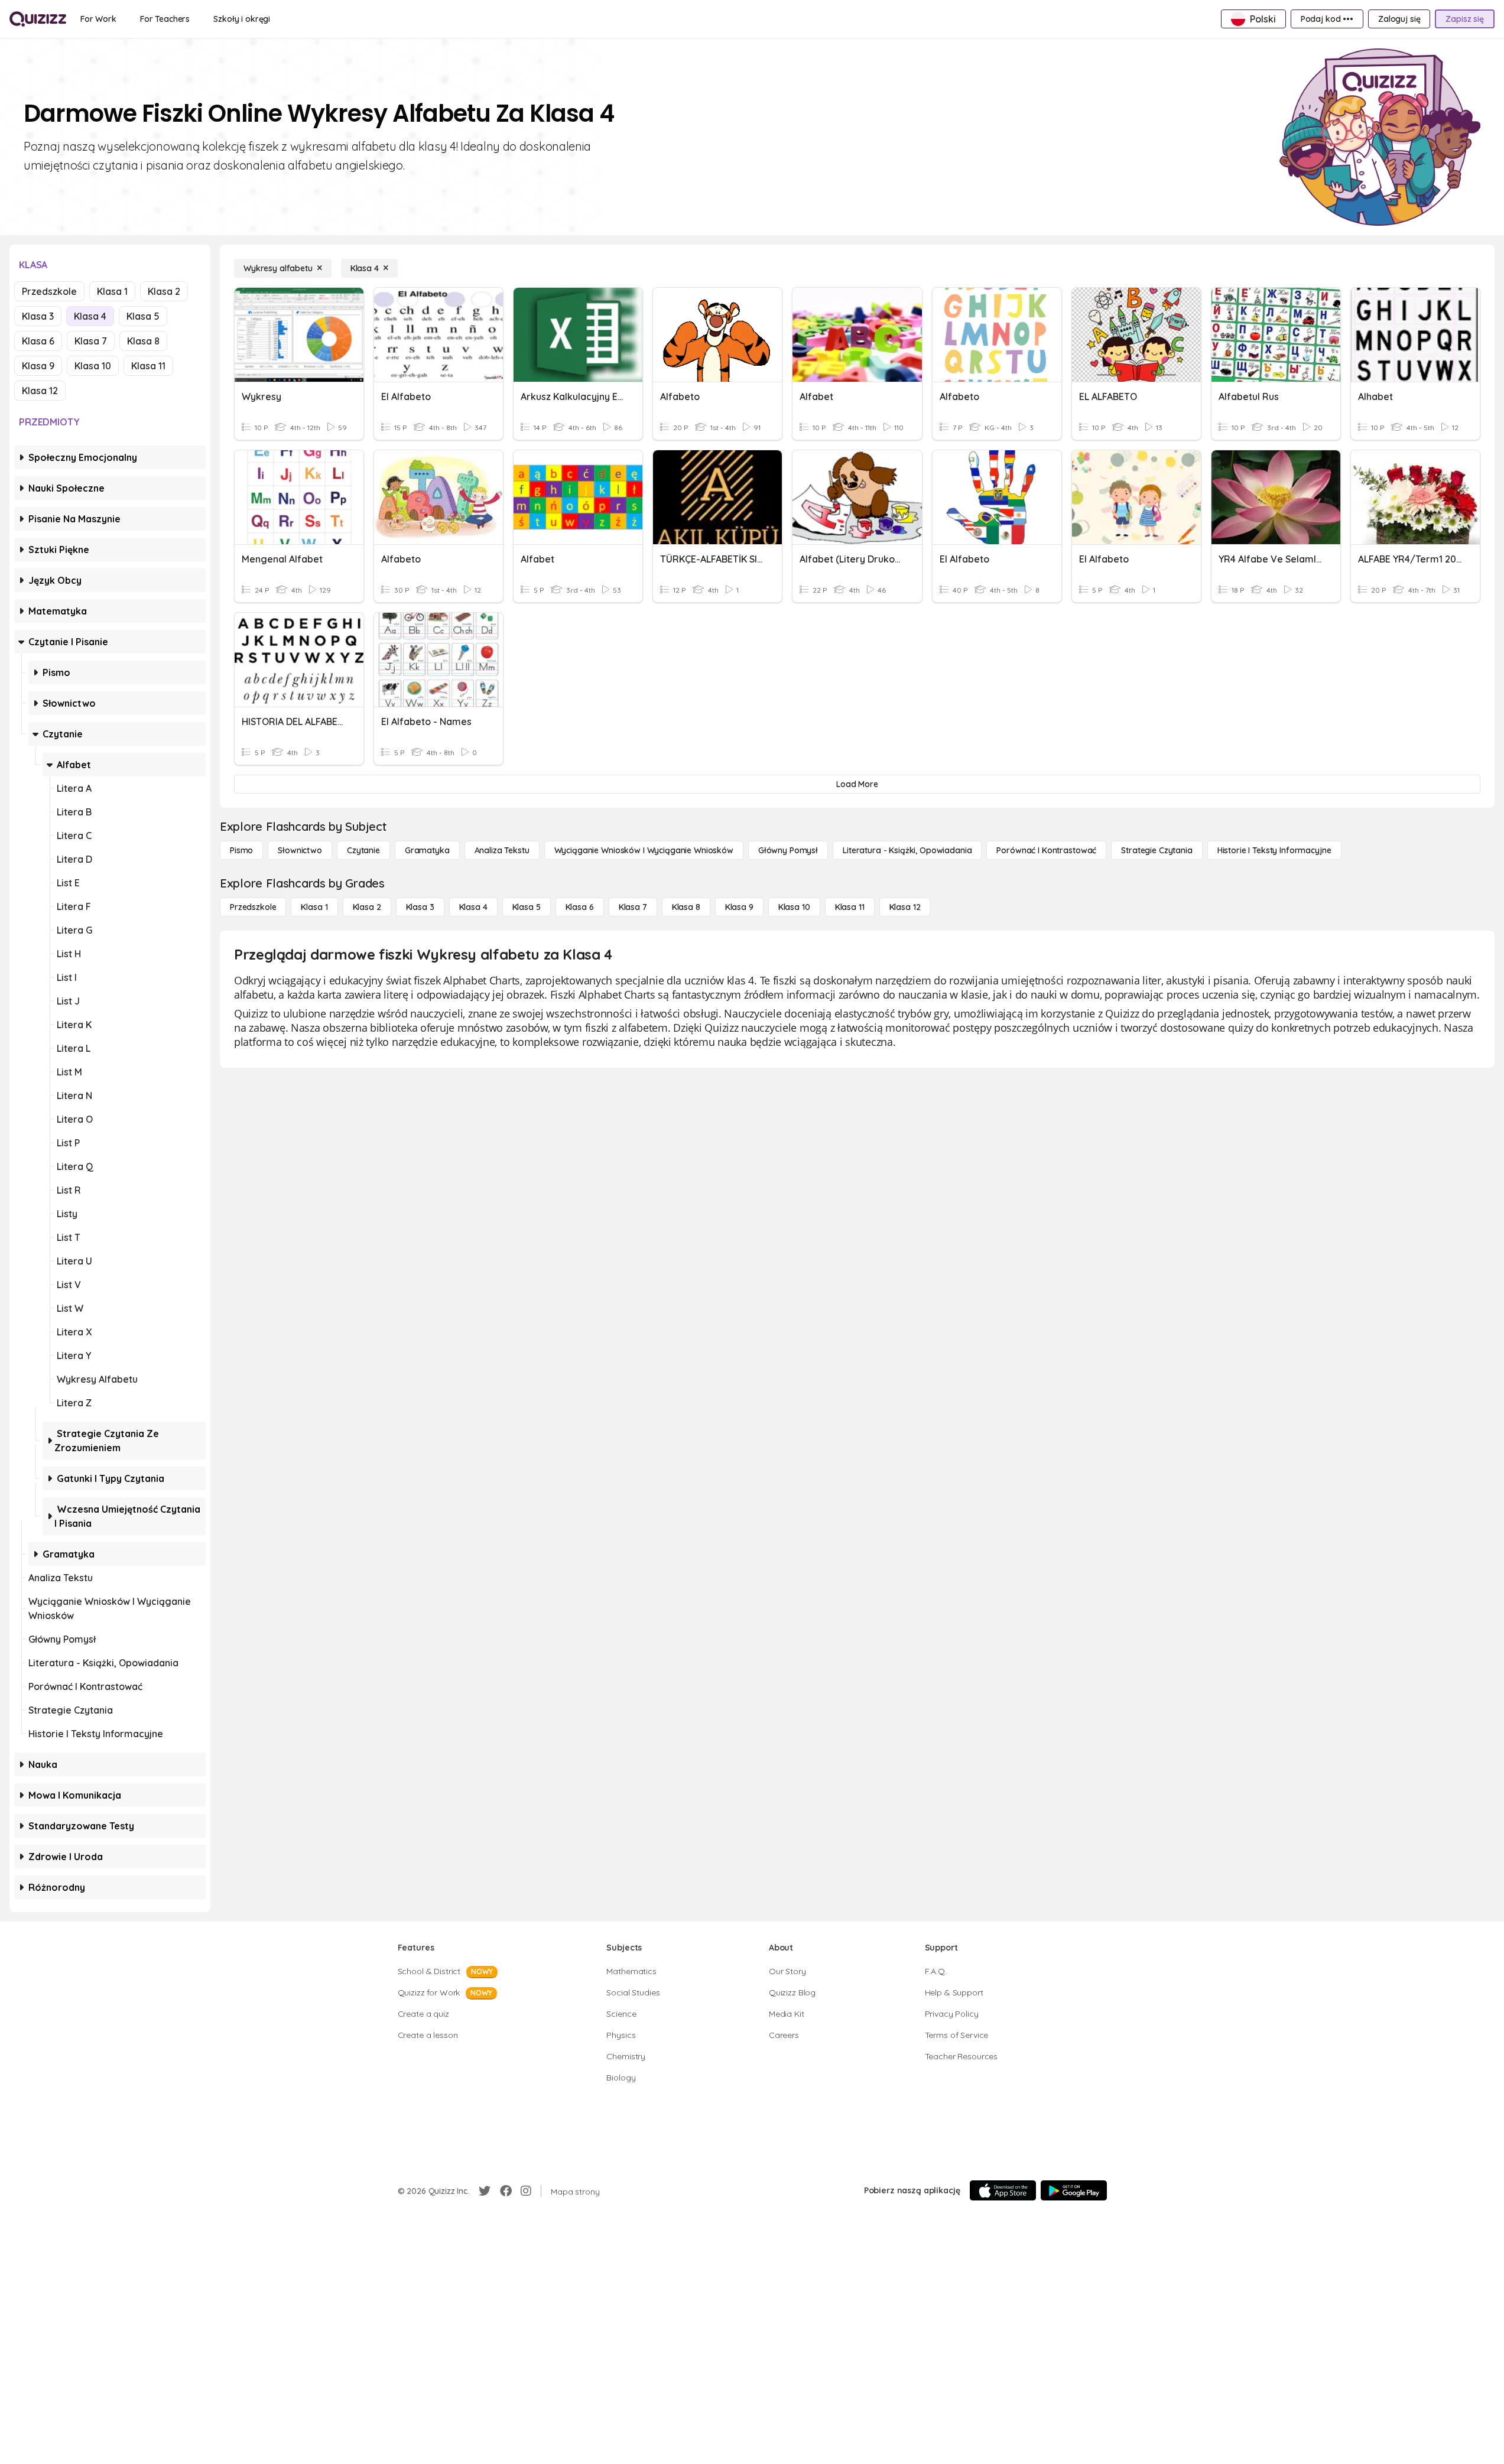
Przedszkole (49, 291)
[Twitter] (485, 2191)
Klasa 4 (90, 316)
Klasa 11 (148, 366)
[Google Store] (1074, 2190)
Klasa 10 (93, 366)
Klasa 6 (38, 341)
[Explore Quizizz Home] (38, 19)
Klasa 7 (91, 341)
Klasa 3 (38, 316)
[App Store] (1003, 2190)
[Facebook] (506, 2191)
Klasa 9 (38, 366)
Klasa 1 (112, 291)
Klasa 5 (143, 316)
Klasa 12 (40, 391)
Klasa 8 (143, 341)
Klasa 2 (164, 291)
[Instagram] (526, 2191)
